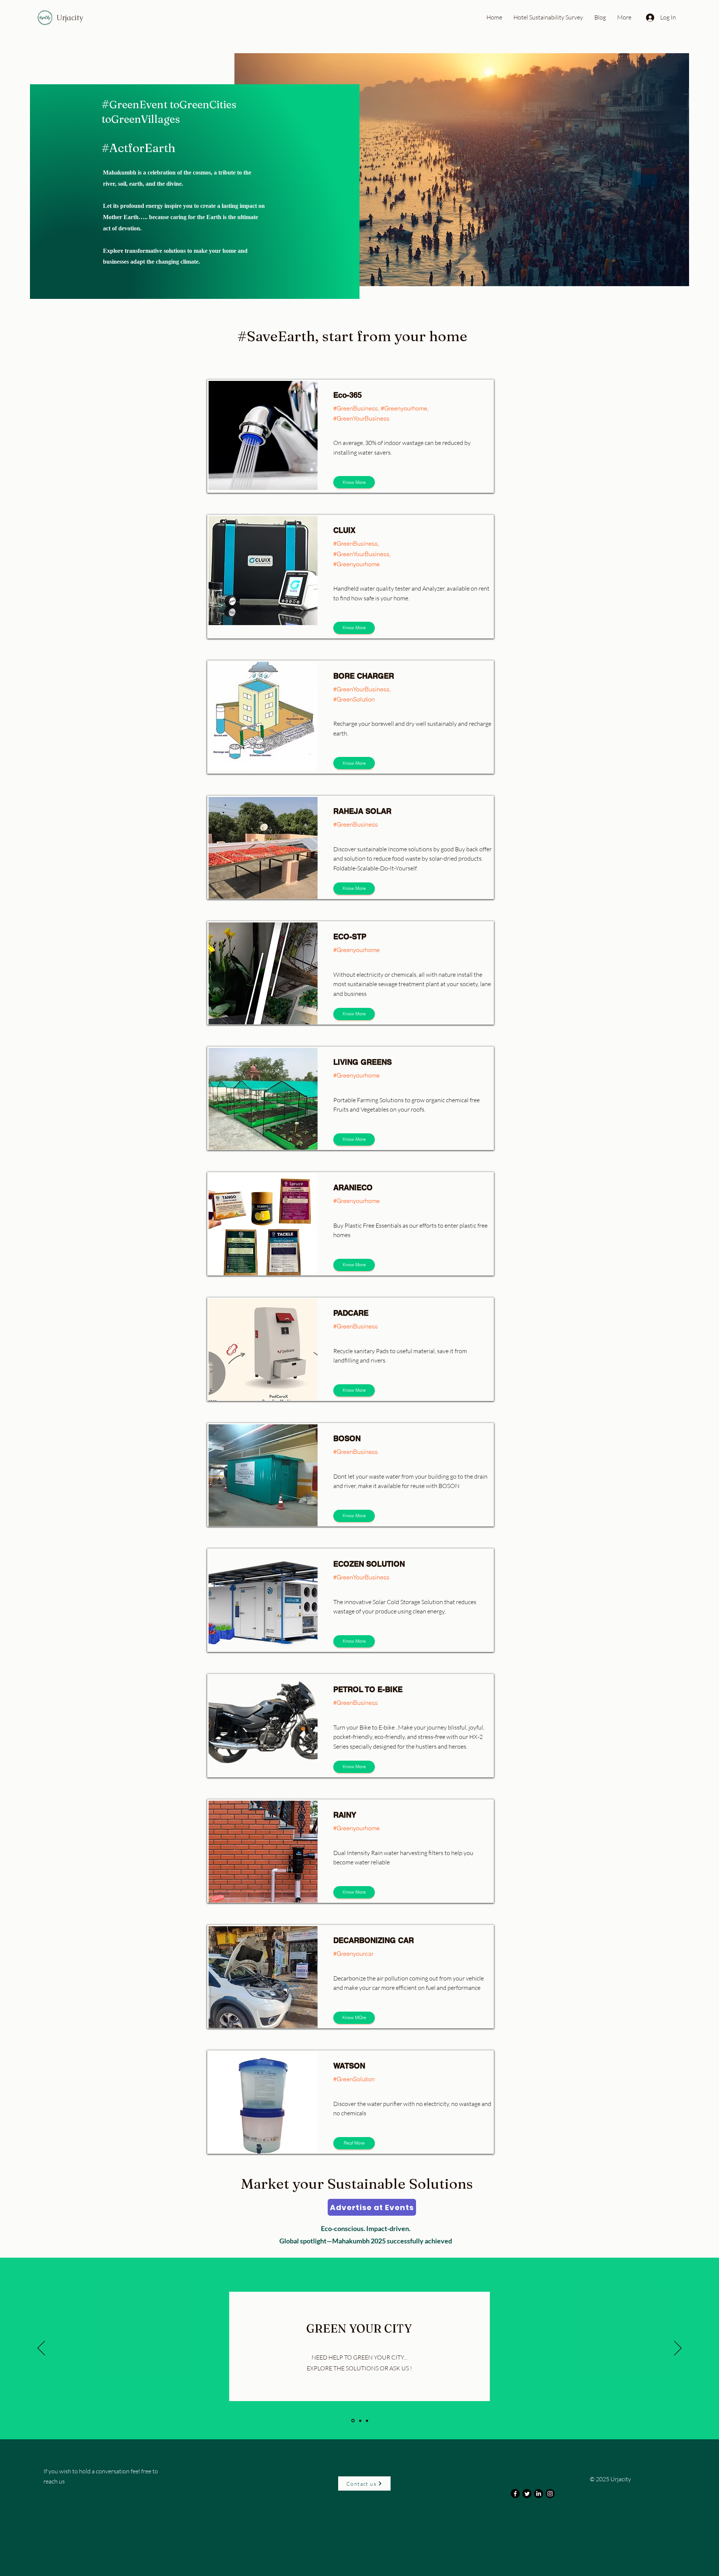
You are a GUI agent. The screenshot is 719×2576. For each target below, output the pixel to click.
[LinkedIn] (539, 2494)
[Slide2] (360, 2421)
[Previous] (41, 2349)
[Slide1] (352, 2421)
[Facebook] (515, 2494)
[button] (354, 2143)
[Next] (678, 2349)
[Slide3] (367, 2421)
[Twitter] (527, 2494)
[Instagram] (550, 2494)
